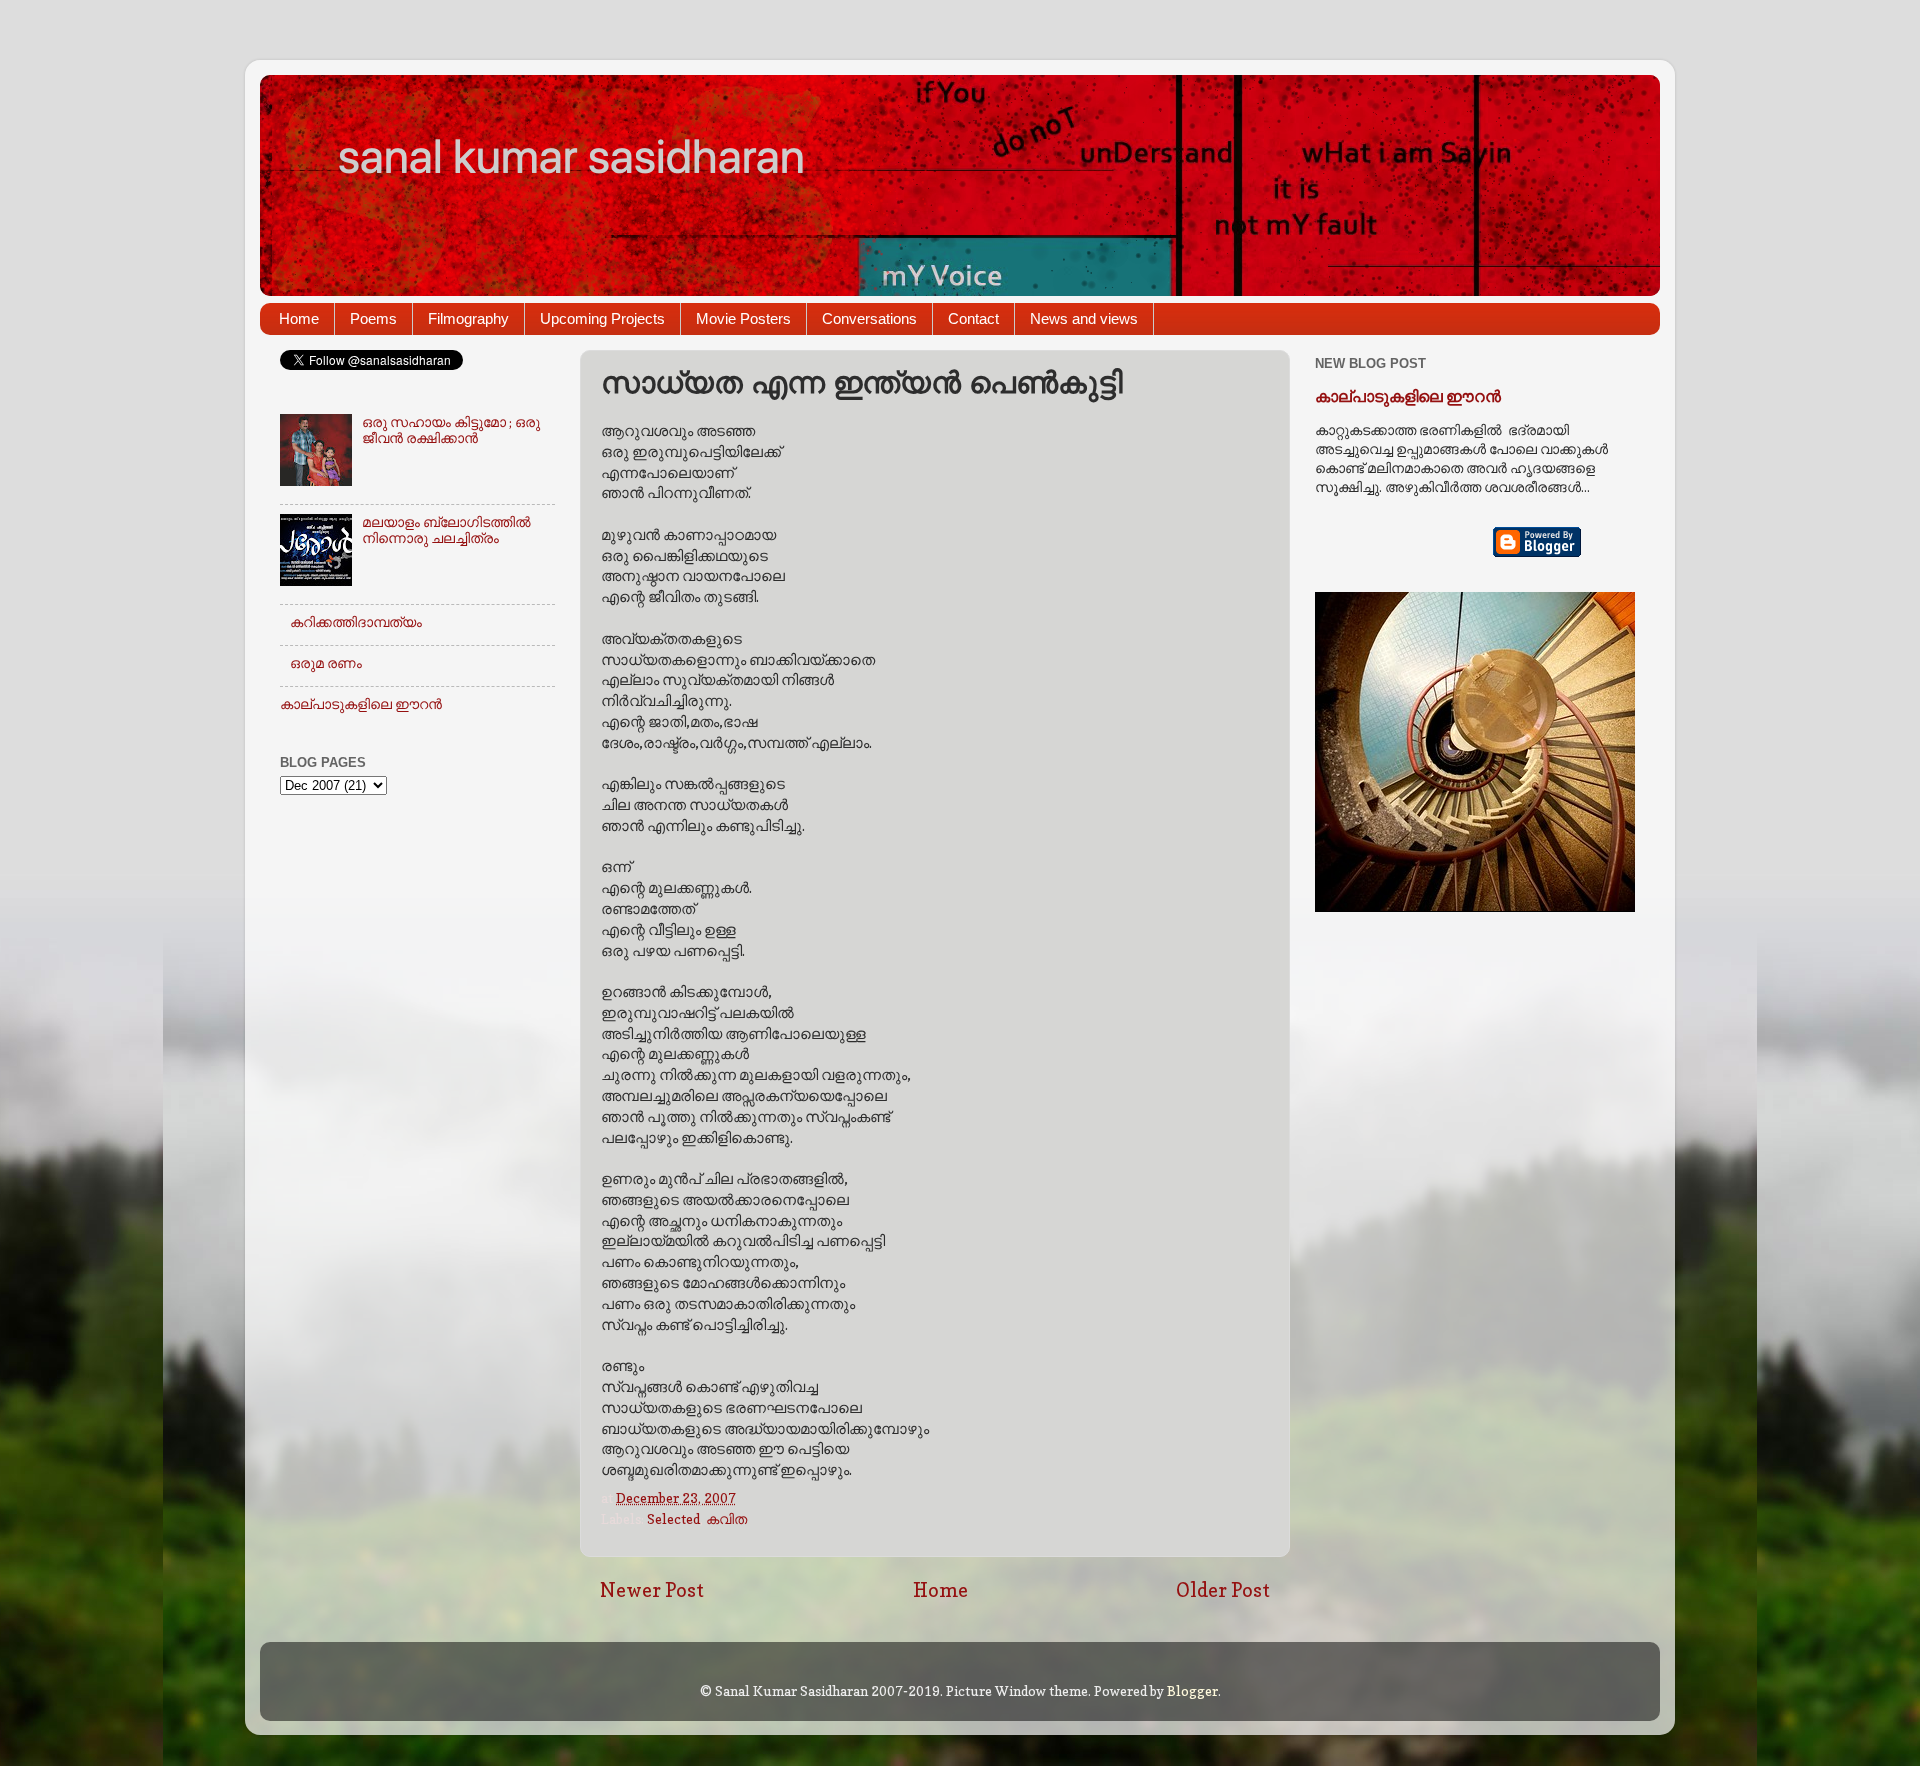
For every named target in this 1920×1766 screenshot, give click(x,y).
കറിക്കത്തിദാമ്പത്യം (356, 622)
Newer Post (652, 1590)
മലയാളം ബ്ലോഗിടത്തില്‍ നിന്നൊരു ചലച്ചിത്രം (446, 530)
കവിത (726, 1519)
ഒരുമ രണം (326, 663)
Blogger (1192, 1691)
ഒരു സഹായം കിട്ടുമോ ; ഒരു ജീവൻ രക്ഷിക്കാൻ (451, 430)
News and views (1084, 318)
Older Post (1223, 1590)
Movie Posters (743, 318)
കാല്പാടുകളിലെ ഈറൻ (361, 704)
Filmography (468, 318)
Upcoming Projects (602, 318)
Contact (973, 318)
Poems (373, 318)
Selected (673, 1519)
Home (299, 318)
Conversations (869, 318)
